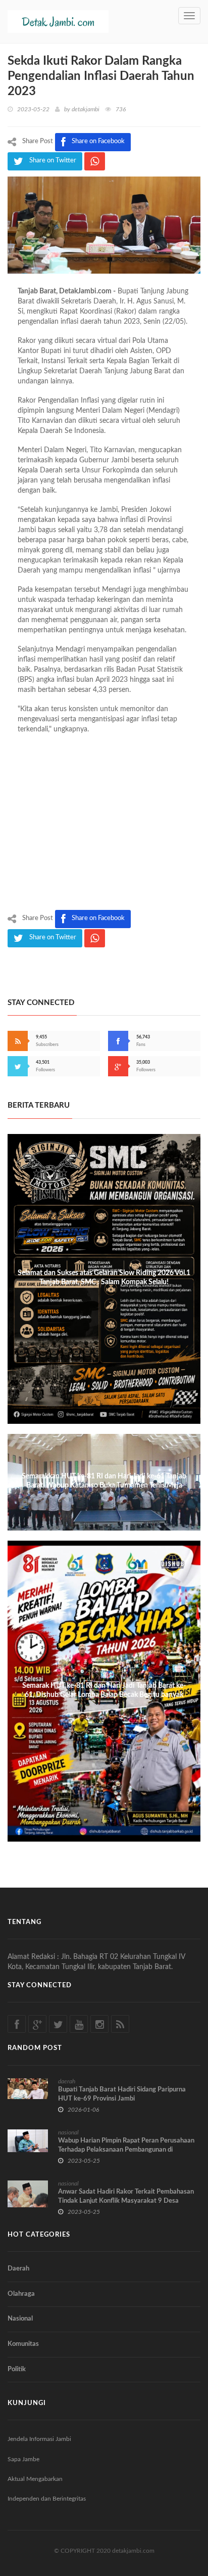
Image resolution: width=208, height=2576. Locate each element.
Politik (17, 2369)
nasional (68, 2132)
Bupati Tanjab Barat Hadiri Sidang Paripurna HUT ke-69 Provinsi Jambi (122, 2094)
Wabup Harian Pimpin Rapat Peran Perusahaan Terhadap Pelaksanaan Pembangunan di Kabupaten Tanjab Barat (126, 2150)
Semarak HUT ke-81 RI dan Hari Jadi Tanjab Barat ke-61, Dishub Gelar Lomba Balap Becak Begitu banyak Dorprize (104, 1695)
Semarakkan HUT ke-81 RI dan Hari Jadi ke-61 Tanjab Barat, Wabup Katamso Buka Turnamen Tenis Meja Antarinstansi (104, 1486)
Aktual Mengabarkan (35, 2479)
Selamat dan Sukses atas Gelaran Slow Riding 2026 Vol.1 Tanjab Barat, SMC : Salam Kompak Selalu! (104, 1278)
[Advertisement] (104, 824)
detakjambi (86, 109)
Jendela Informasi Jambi (39, 2439)
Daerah (18, 2269)
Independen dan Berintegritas (47, 2499)
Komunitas (23, 2344)
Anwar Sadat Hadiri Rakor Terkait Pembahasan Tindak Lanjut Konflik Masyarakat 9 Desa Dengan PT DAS (126, 2201)
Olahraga (21, 2294)
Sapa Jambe (23, 2459)
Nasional (20, 2319)
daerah (67, 2081)
